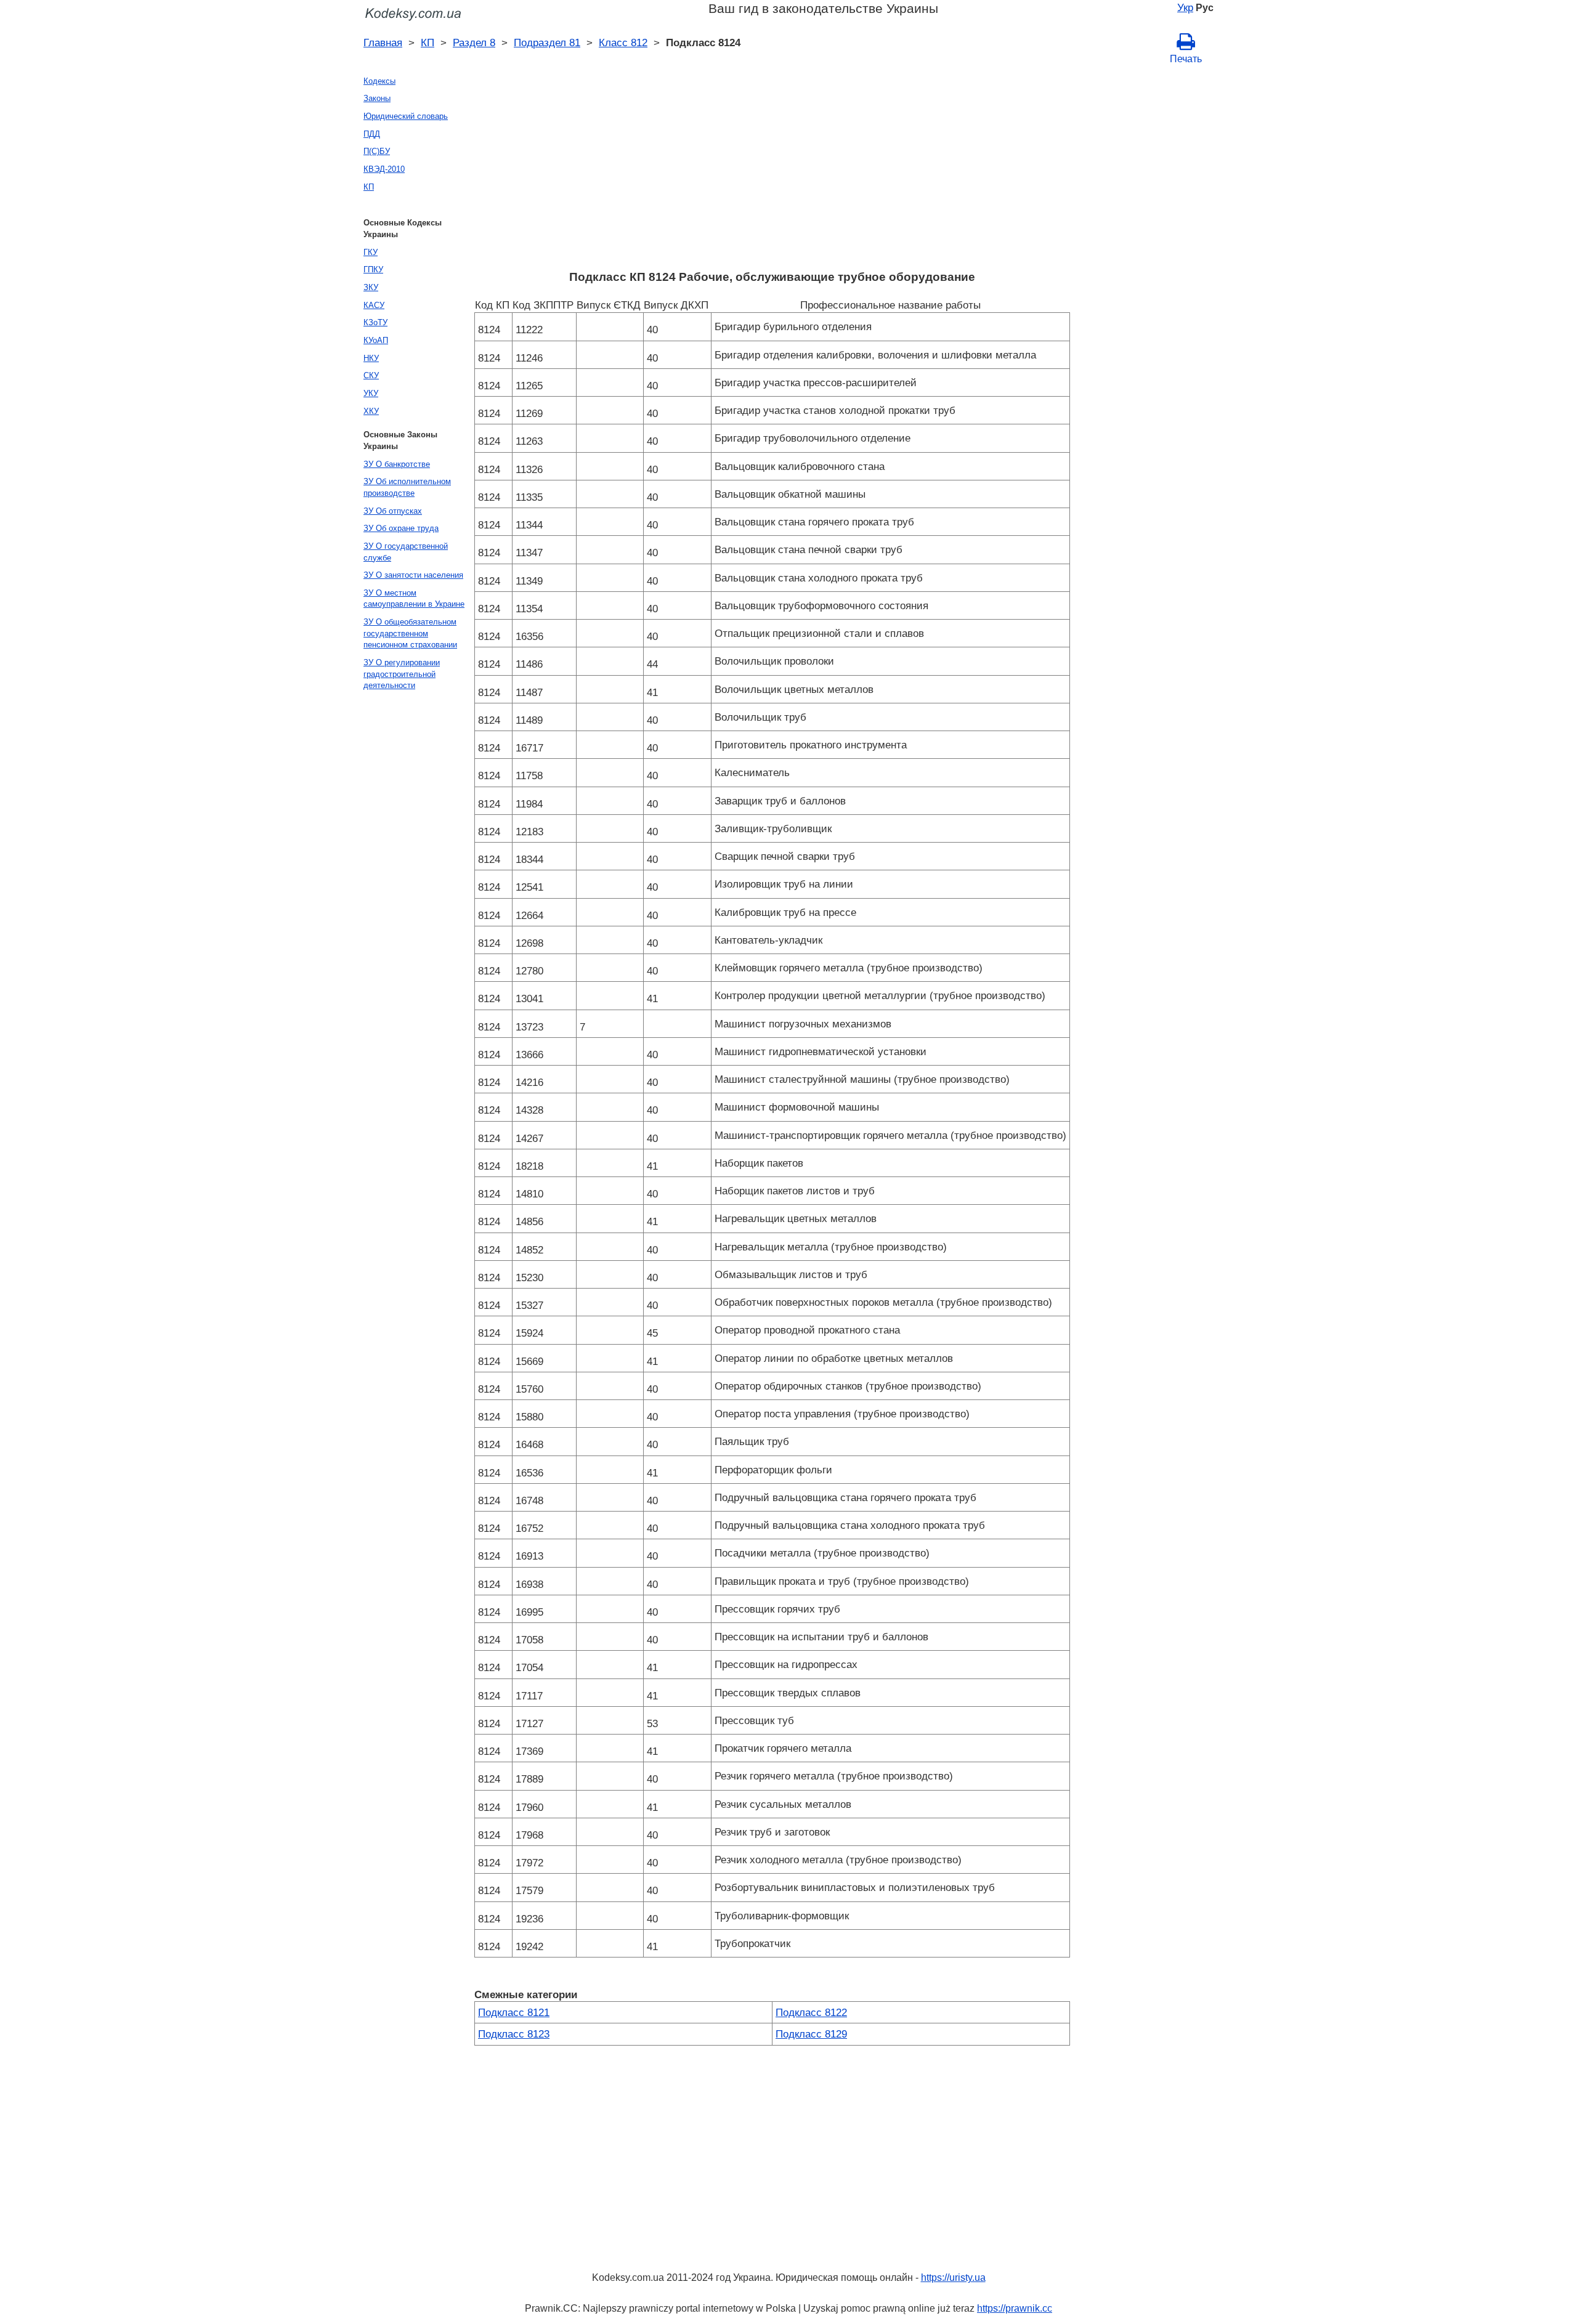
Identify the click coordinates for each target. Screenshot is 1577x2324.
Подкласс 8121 (514, 2012)
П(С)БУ (377, 151)
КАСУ (374, 305)
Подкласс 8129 (811, 2034)
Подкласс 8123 (514, 2034)
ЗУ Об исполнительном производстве (407, 487)
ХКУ (371, 411)
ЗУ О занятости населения (413, 575)
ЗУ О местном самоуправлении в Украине (414, 599)
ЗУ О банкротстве (397, 464)
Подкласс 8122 (811, 2012)
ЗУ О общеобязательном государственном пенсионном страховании (410, 633)
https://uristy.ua (953, 2277)
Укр (1185, 7)
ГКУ (371, 252)
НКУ (371, 358)
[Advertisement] (772, 171)
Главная (383, 43)
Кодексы (379, 81)
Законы (377, 98)
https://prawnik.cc (1015, 2308)
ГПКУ (373, 269)
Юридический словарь (406, 116)
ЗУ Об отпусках (393, 511)
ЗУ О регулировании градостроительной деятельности (402, 674)
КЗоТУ (375, 322)
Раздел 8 (474, 43)
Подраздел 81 (547, 43)
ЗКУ (371, 287)
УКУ (371, 393)
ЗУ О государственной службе (406, 552)
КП (428, 43)
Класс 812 (623, 43)
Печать (1186, 59)
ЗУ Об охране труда (401, 528)
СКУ (371, 375)
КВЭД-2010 (384, 169)
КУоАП (376, 340)
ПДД (372, 134)
